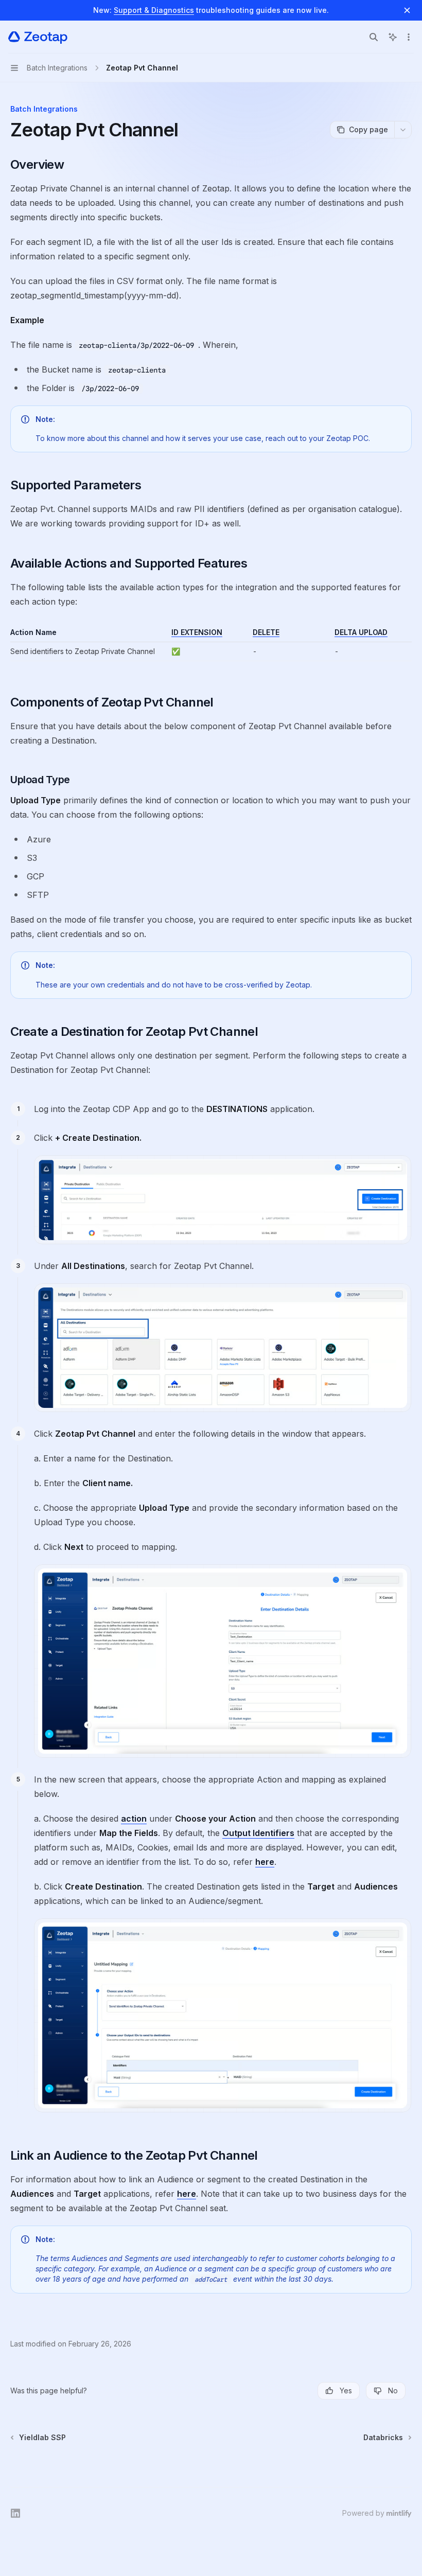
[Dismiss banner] (407, 10)
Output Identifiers (258, 1833)
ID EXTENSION (197, 632)
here (265, 1862)
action (134, 1819)
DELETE (266, 632)
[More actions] (409, 37)
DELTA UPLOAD (361, 632)
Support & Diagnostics (154, 10)
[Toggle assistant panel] (393, 37)
